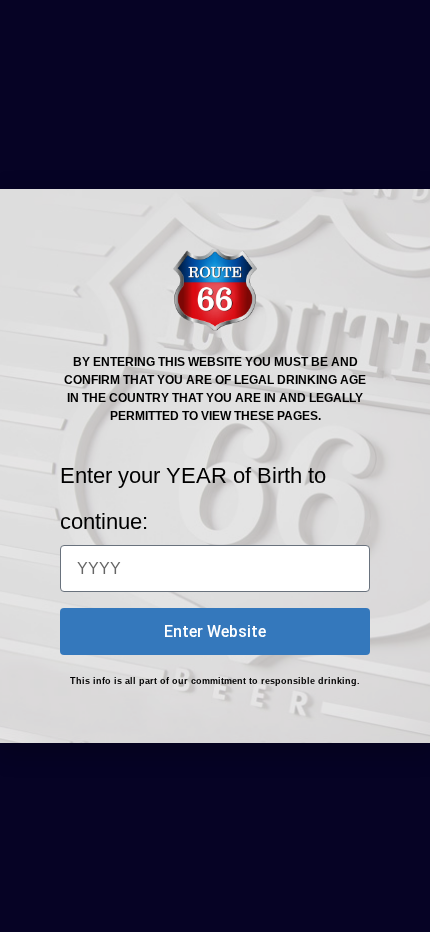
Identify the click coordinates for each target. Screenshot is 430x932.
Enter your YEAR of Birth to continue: (193, 498)
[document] (215, 466)
